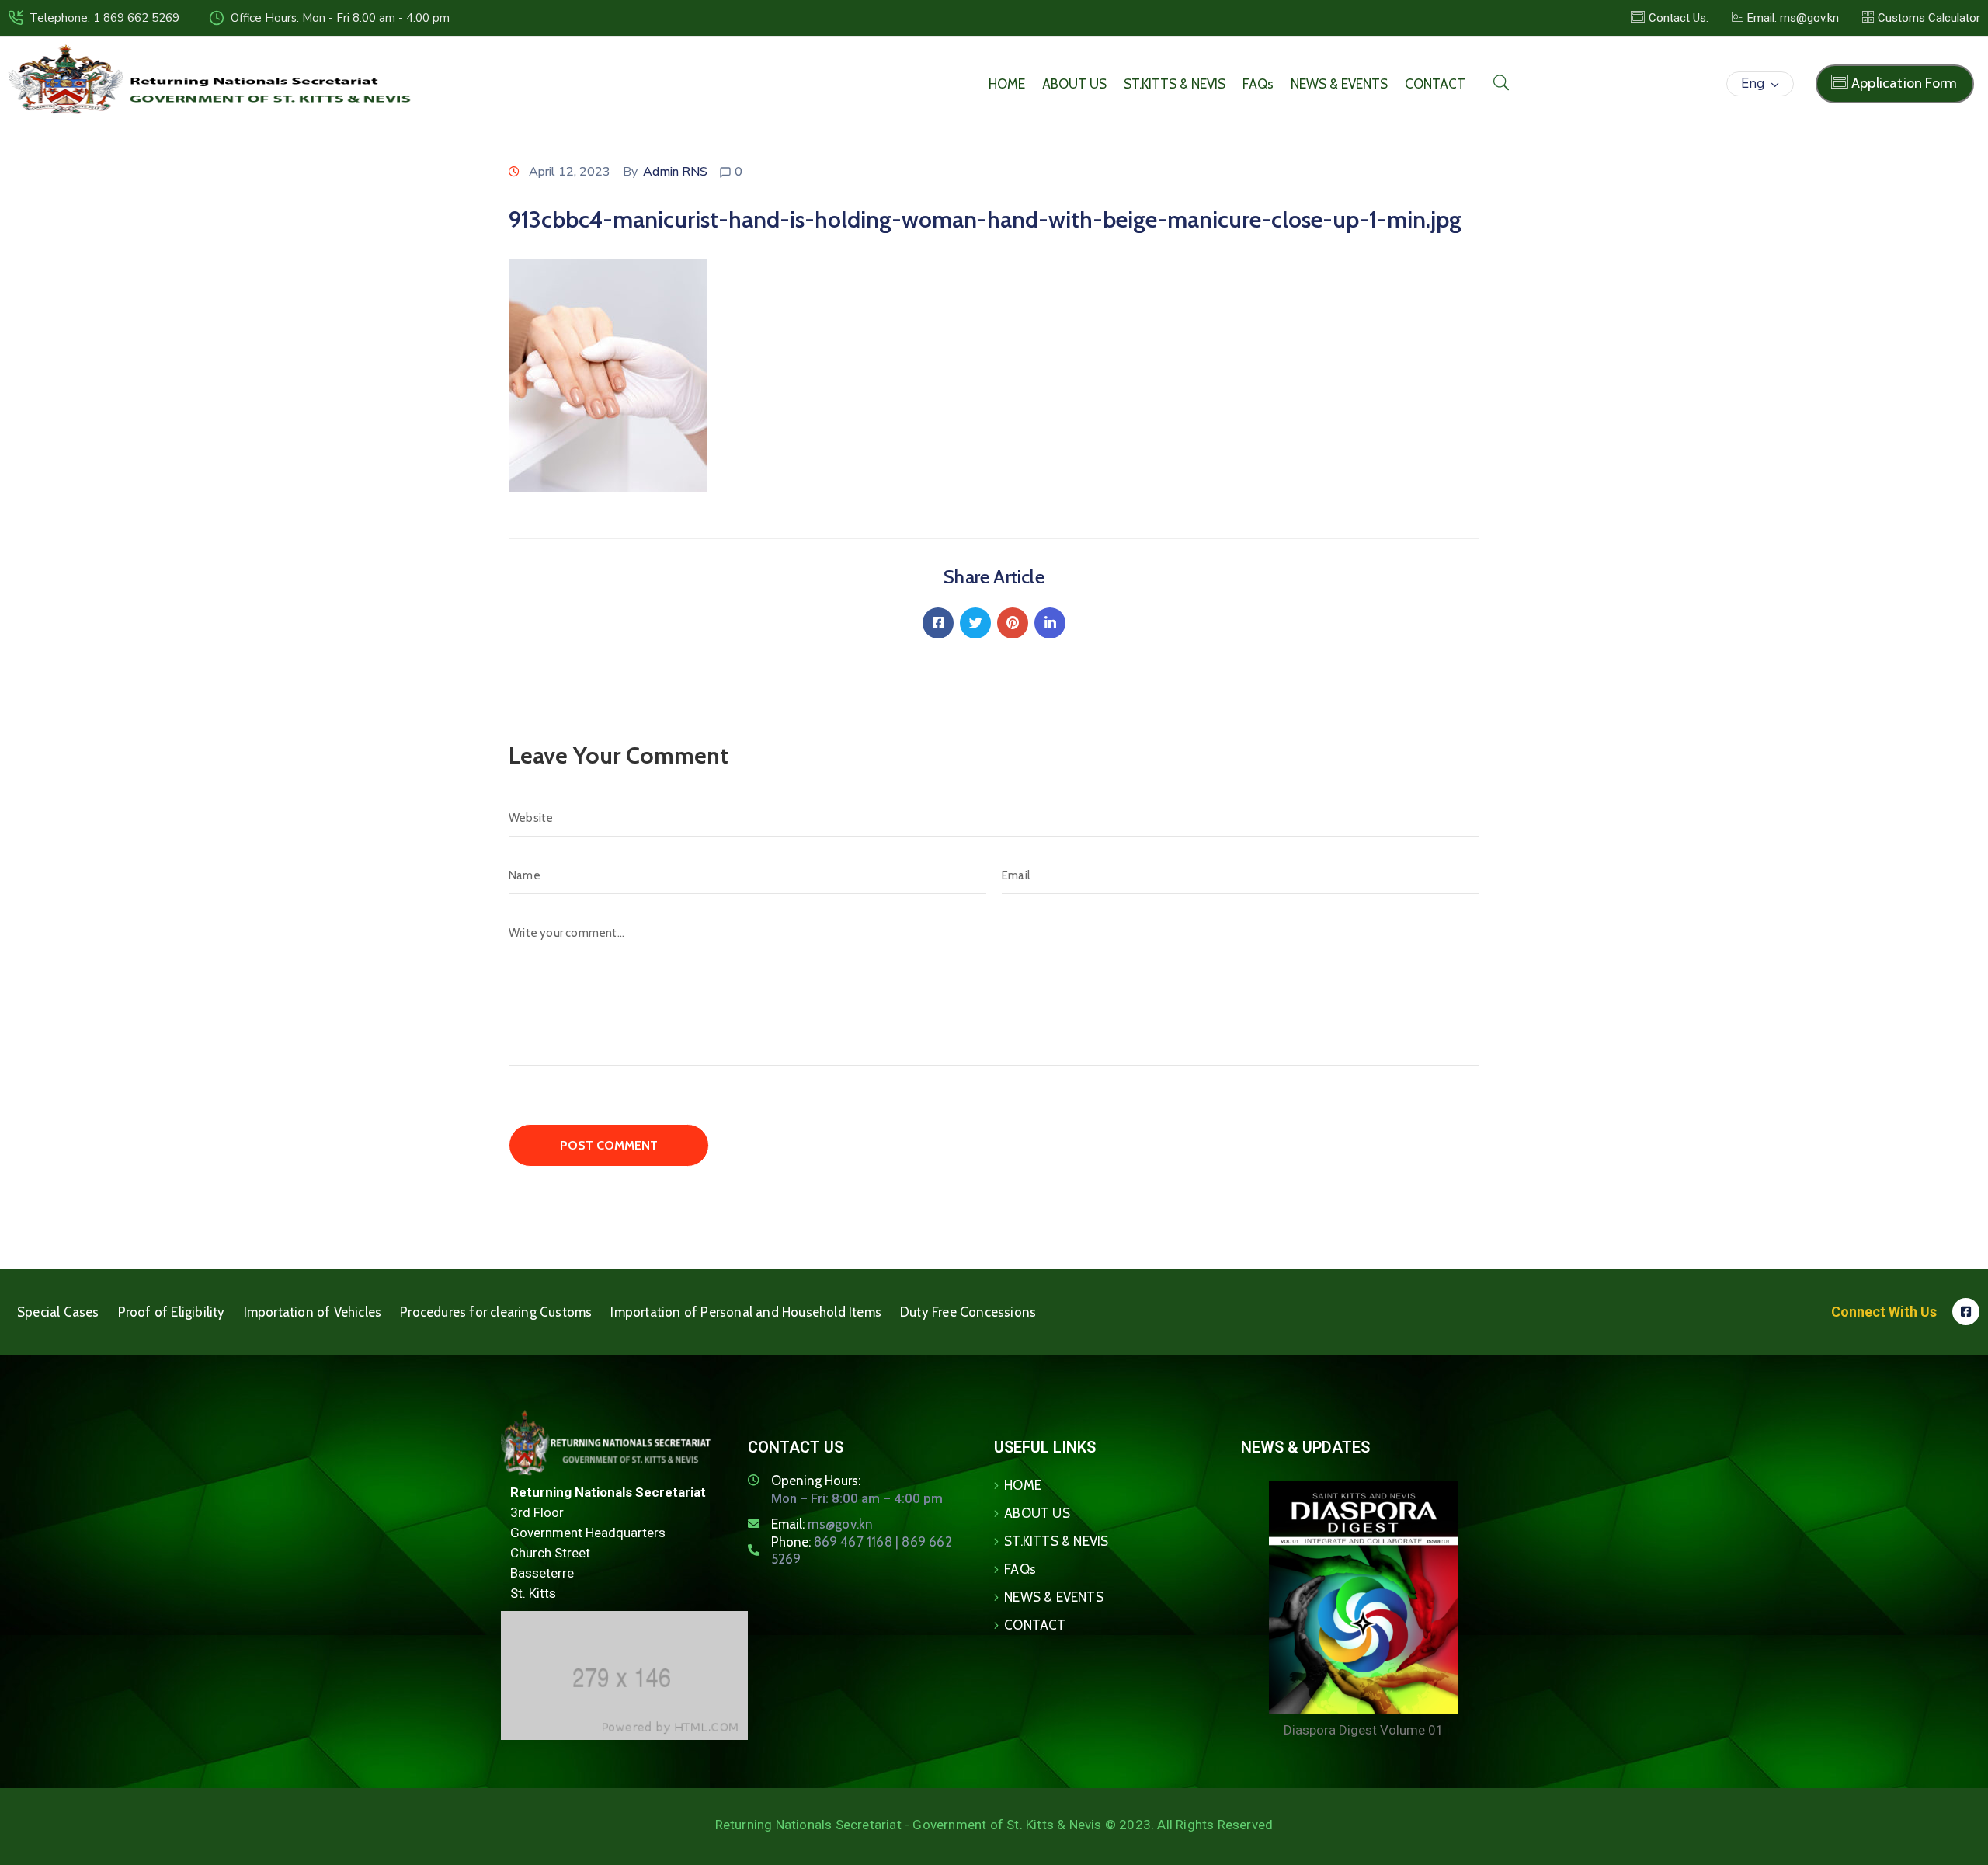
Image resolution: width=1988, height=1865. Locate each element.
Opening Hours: (816, 1481)
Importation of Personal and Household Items (746, 1312)
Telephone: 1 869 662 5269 (104, 18)
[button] (1785, 18)
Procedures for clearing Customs (496, 1312)
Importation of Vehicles (313, 1312)
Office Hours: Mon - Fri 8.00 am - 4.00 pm (340, 18)
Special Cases (58, 1312)
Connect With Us (1884, 1312)
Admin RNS (675, 172)
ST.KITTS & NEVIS (1175, 84)
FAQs (1258, 84)
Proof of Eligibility (172, 1312)
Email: (822, 1524)
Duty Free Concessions (968, 1312)
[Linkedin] (1050, 623)
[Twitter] (975, 623)
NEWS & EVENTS (1339, 84)
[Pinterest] (1013, 623)
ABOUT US (1074, 84)
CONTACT (1435, 84)
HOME (1007, 84)
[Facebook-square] (1966, 1312)
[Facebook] (938, 623)
